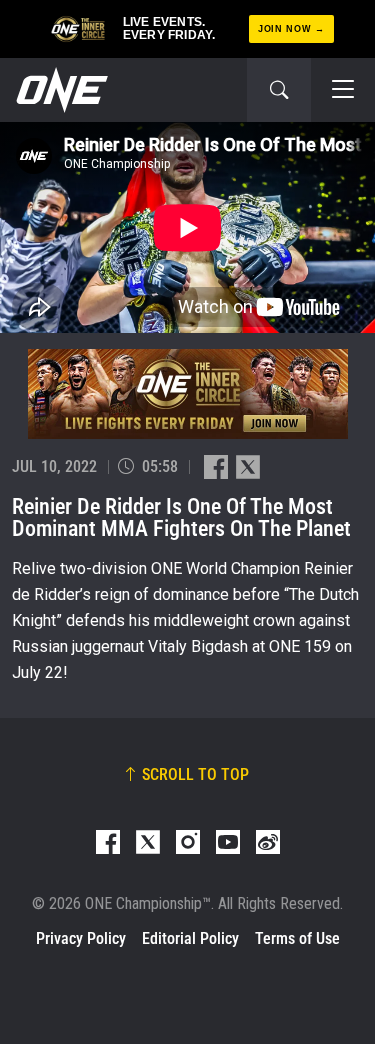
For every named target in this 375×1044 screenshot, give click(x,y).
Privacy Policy (81, 938)
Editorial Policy (190, 938)
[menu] (343, 90)
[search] (279, 90)
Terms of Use (297, 938)
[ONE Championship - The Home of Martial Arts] (60, 90)
